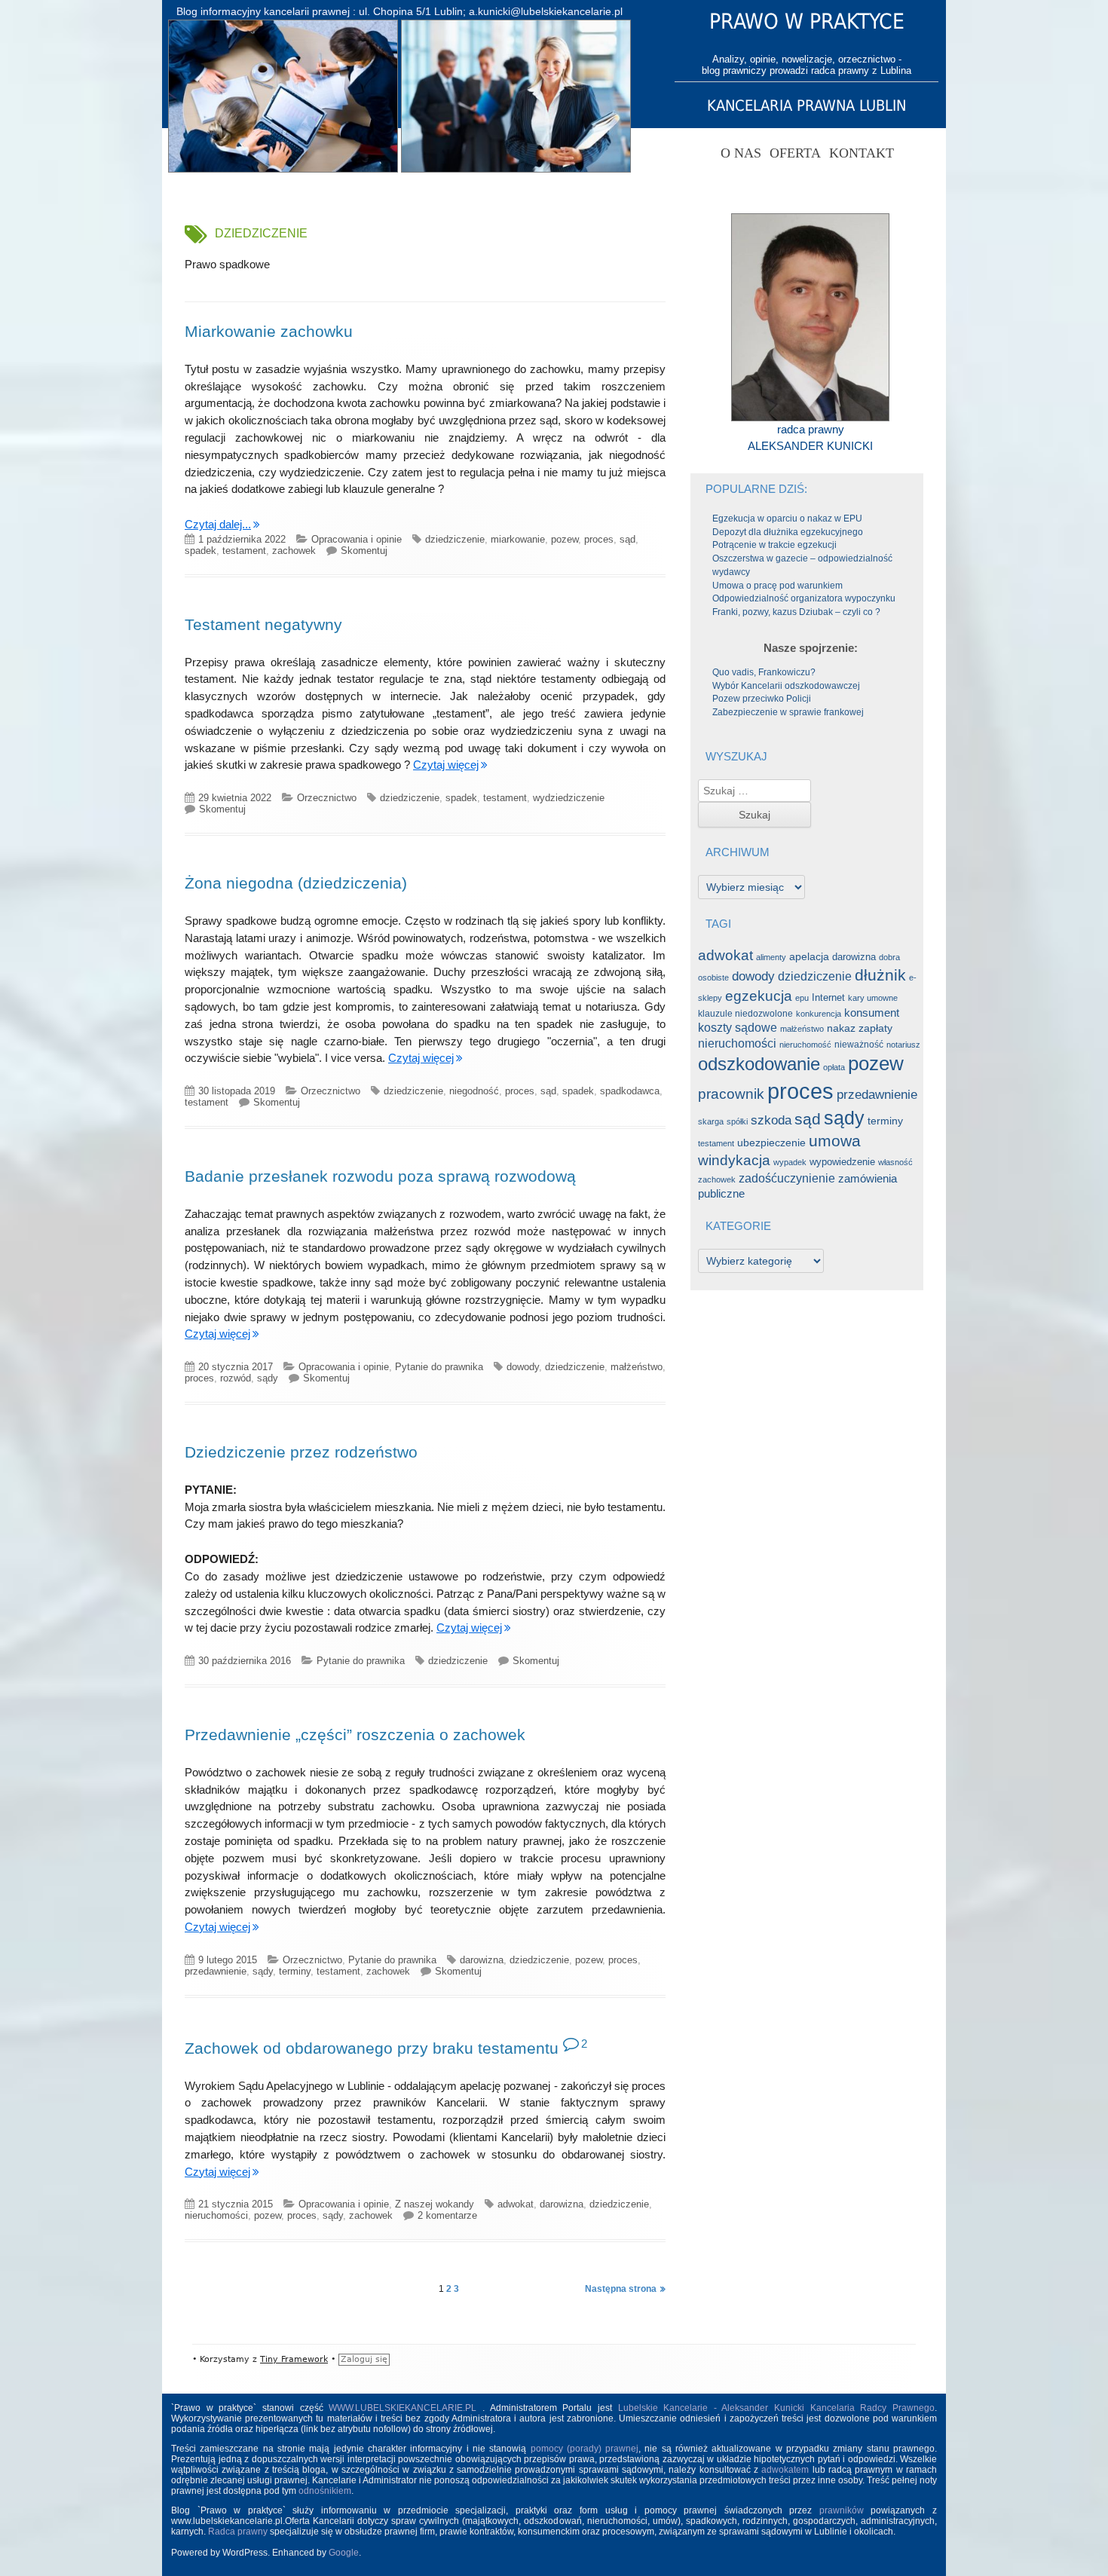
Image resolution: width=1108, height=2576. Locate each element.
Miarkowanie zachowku (269, 331)
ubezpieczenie (771, 1143)
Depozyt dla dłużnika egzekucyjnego (788, 532)
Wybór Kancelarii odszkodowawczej (786, 686)
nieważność (859, 1045)
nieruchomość (805, 1045)
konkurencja (819, 1014)
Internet (828, 997)
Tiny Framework (294, 2359)
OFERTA (795, 153)
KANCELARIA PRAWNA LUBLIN (807, 106)
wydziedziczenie (569, 798)
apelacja (809, 957)
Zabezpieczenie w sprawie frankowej (788, 712)
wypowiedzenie (842, 1162)
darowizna (482, 1960)
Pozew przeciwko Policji (762, 699)
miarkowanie (518, 539)
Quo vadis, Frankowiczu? (764, 672)
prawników (842, 2510)
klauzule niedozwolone (745, 1014)
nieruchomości (216, 2215)
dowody (523, 1367)
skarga (711, 1121)
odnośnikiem (325, 2491)
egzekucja (759, 996)
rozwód (236, 1378)
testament (244, 551)
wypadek (790, 1162)
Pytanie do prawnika (439, 1367)
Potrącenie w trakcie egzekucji (774, 545)
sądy (268, 1378)
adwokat (516, 2204)
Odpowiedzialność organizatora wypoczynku (804, 598)
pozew (565, 539)
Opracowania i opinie (357, 539)
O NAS (741, 153)
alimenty (771, 957)
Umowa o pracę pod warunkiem (777, 586)
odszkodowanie (759, 1064)
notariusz (903, 1045)
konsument (872, 1013)
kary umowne (873, 998)
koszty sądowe (738, 1028)
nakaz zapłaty (860, 1028)
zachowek (294, 551)
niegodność (474, 1091)
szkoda (771, 1120)
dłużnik (880, 975)
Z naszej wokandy (435, 2204)
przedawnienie (216, 1971)
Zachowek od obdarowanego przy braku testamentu (372, 2048)
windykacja (734, 1160)
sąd (627, 539)
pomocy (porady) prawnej (585, 2449)
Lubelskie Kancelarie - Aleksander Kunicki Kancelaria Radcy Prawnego (777, 2408)
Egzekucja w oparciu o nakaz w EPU (787, 519)
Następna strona (621, 2289)
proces (599, 539)
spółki (737, 1121)
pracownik (731, 1094)
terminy (295, 1971)
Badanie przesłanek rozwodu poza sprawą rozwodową (380, 1176)
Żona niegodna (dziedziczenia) (296, 883)
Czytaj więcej (446, 765)
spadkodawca (630, 1091)
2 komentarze (447, 2215)
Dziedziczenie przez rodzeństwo (301, 1452)
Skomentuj (364, 551)
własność (895, 1162)
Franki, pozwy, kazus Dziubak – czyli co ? (796, 612)
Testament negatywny (263, 624)
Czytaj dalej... (222, 524)
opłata (834, 1067)
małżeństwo (637, 1367)
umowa (835, 1141)
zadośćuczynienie (787, 1178)
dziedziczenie (455, 539)
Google (344, 2553)
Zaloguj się (364, 2359)
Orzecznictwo (327, 798)
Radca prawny (238, 2532)
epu (802, 998)
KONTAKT (862, 153)
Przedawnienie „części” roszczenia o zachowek (355, 1735)
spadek (200, 551)
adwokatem (785, 2470)
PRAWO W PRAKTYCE (807, 21)
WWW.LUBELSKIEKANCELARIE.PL (406, 2408)
